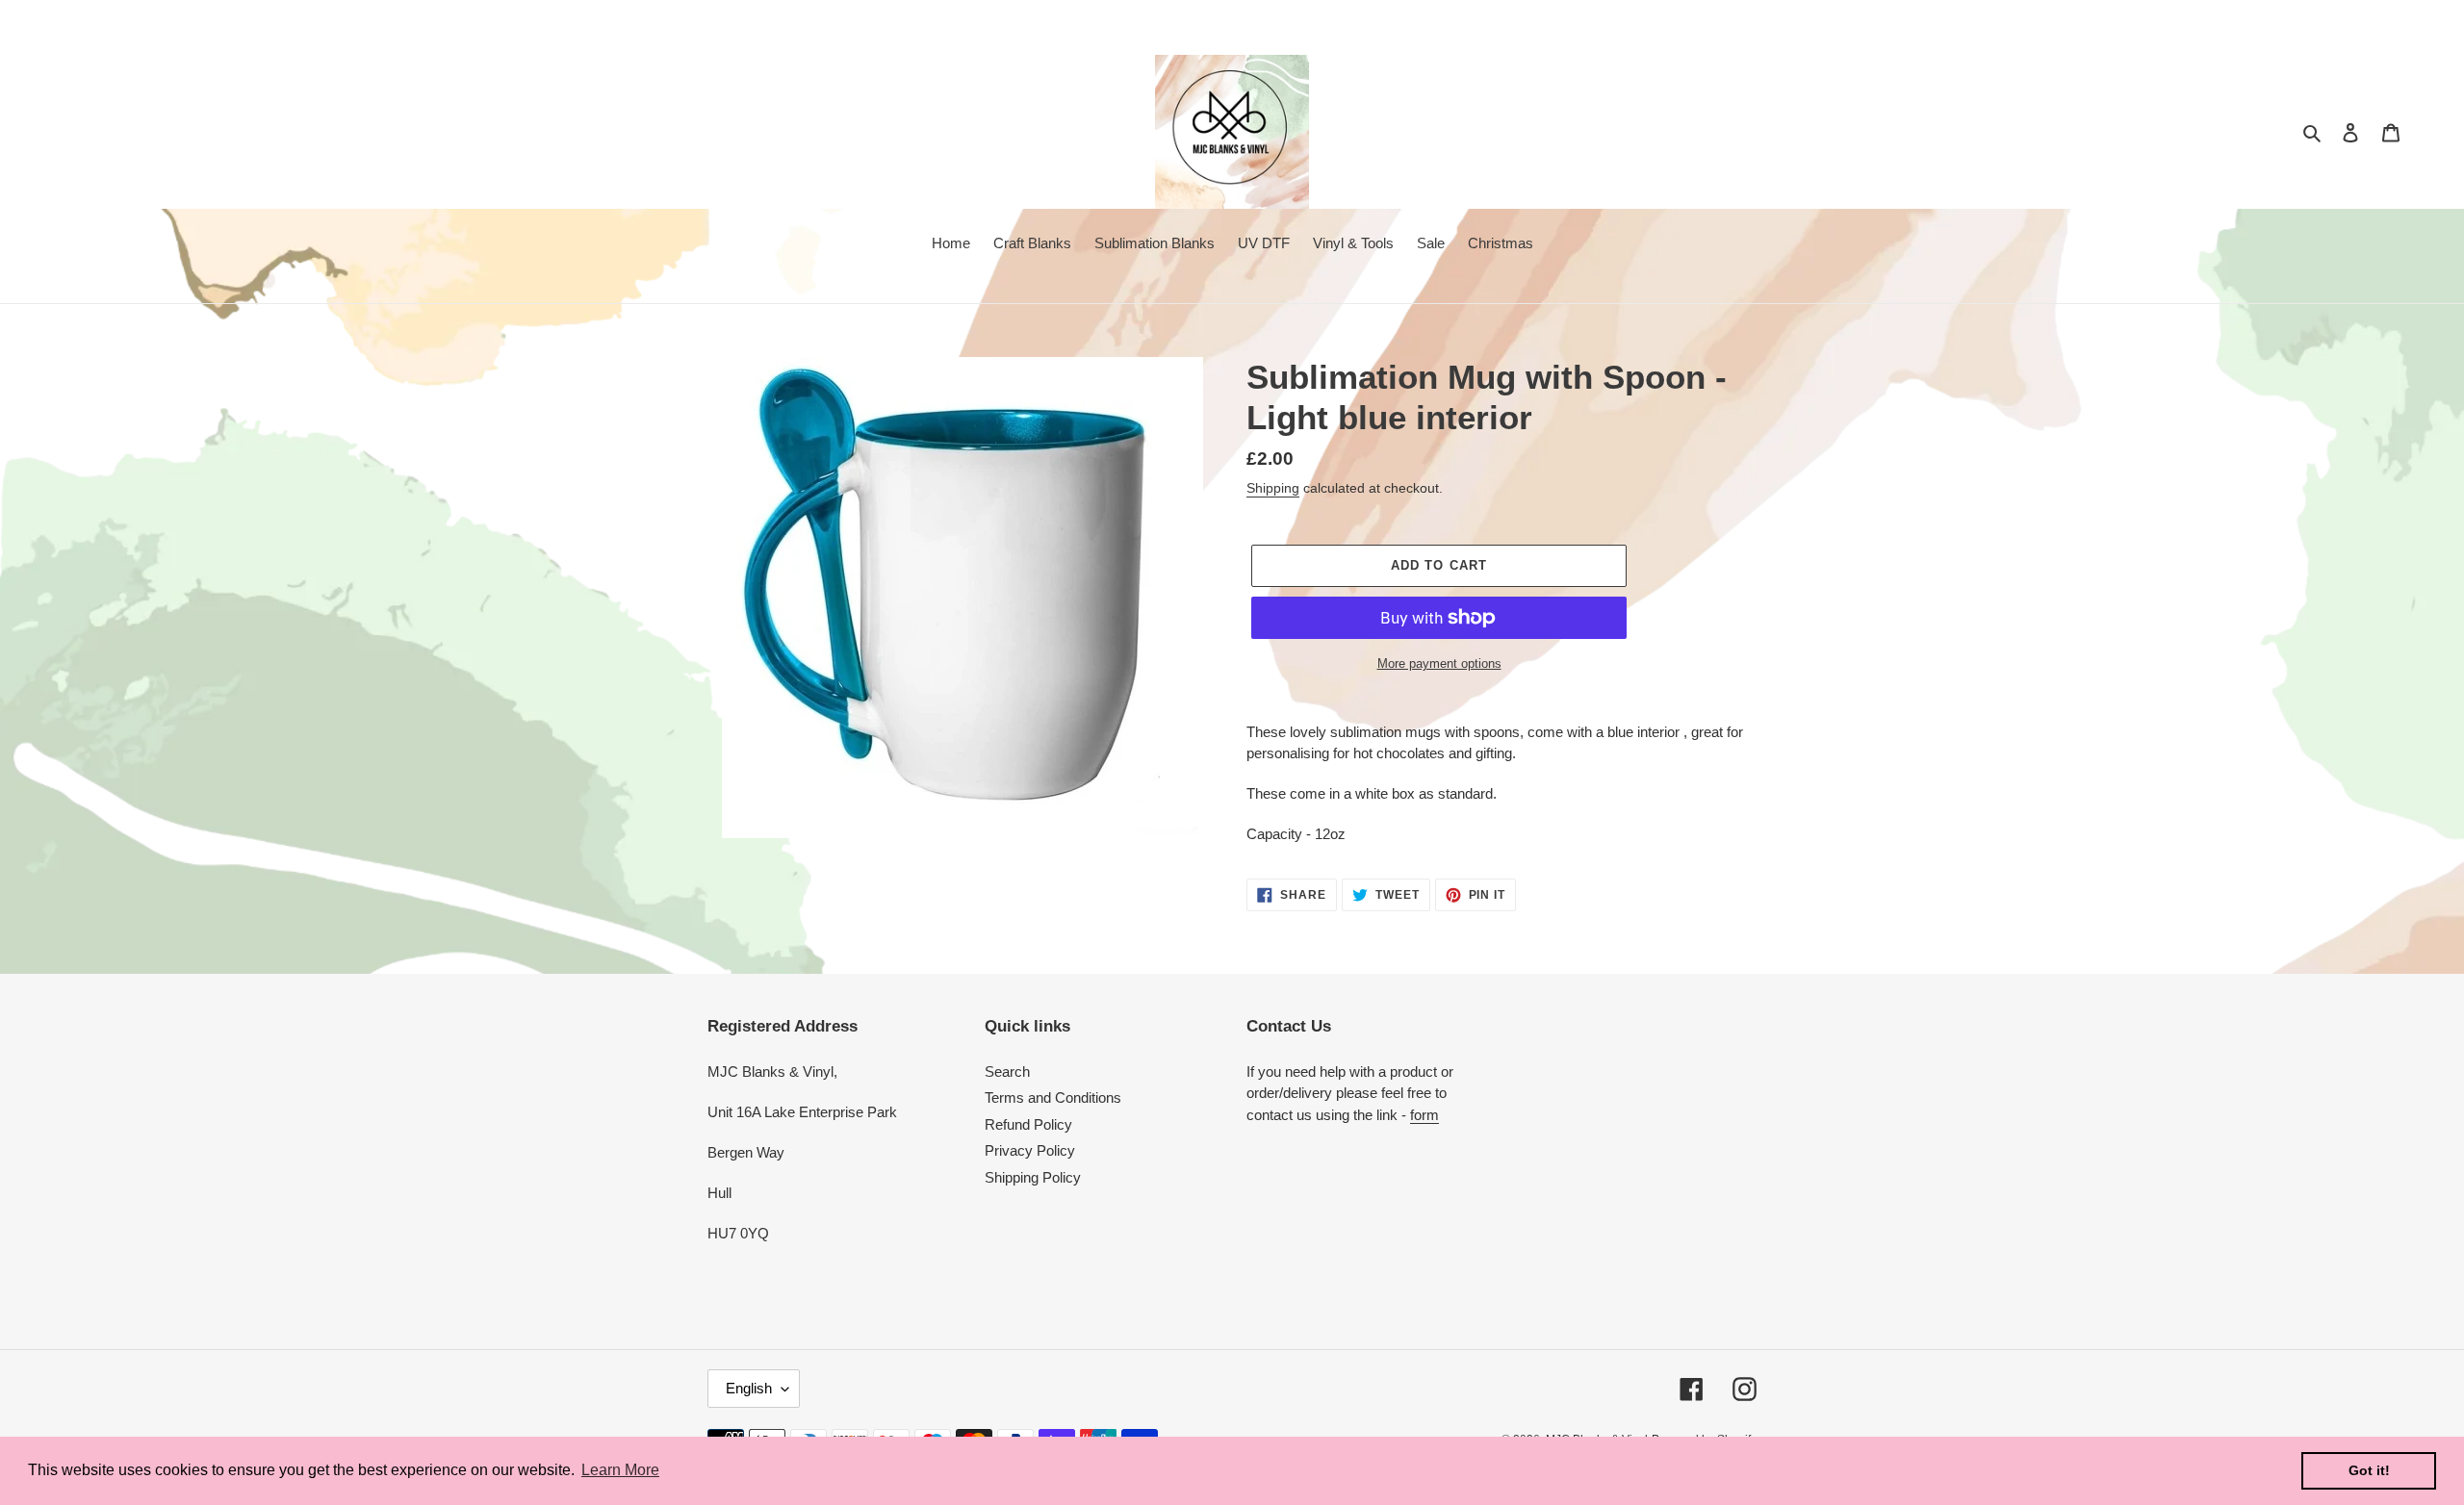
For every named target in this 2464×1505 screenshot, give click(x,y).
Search (1007, 1071)
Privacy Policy (1030, 1150)
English (749, 1388)
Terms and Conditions (1053, 1097)
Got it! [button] (2369, 1470)
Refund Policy (1028, 1124)
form (1424, 1115)
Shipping (1273, 488)
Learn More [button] (620, 1470)
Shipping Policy (1033, 1177)
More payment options (1439, 663)
